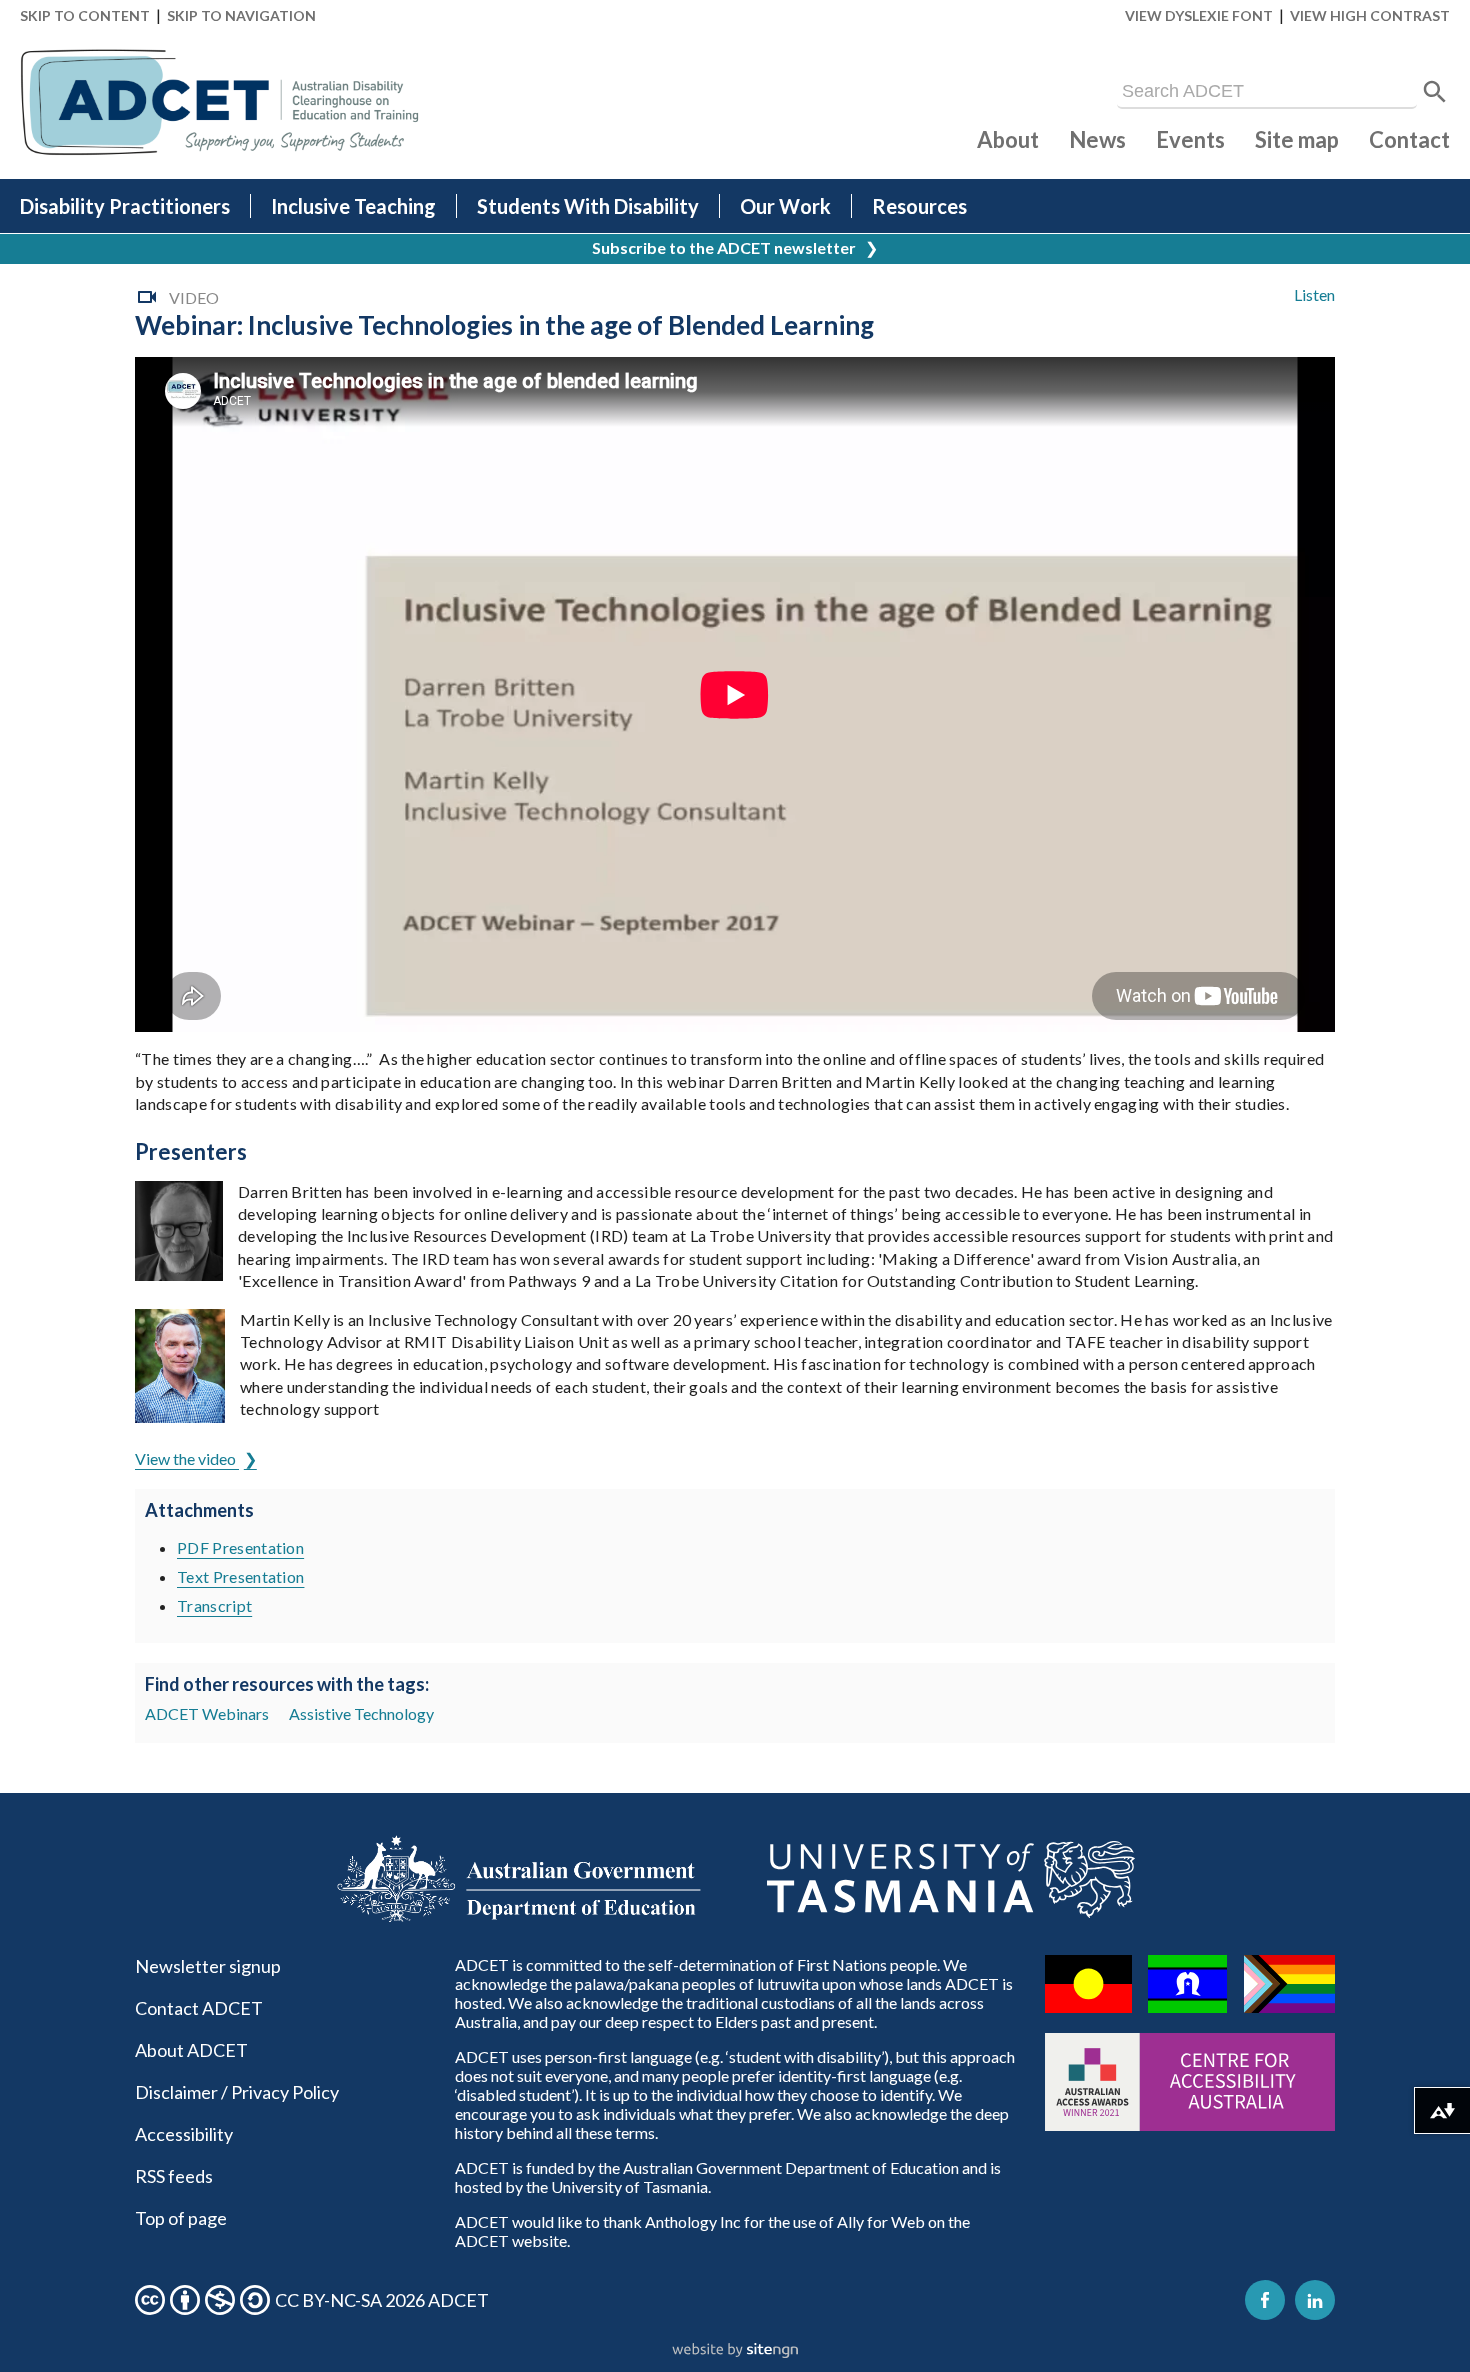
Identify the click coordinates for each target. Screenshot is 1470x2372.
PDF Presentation (240, 1547)
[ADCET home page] (220, 102)
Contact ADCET (199, 2008)
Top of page (181, 2218)
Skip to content (85, 15)
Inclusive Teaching (353, 206)
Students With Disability (588, 206)
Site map (1297, 139)
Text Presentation (240, 1576)
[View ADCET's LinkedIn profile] (1315, 2300)
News (1097, 139)
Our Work (785, 206)
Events (1190, 139)
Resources (919, 206)
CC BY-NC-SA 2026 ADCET (382, 2300)
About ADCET (191, 2050)
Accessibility (184, 2134)
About (1008, 139)
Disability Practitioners (125, 206)
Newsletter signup (208, 1966)
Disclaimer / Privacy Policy (237, 2092)
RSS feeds (174, 2176)
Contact (1409, 139)
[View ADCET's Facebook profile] (1265, 2300)
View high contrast (1370, 15)
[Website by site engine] (735, 2351)
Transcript (214, 1605)
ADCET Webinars (207, 1713)
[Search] (1435, 92)
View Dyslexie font (1199, 15)
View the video (187, 1458)
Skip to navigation (241, 15)
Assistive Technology (361, 1713)
